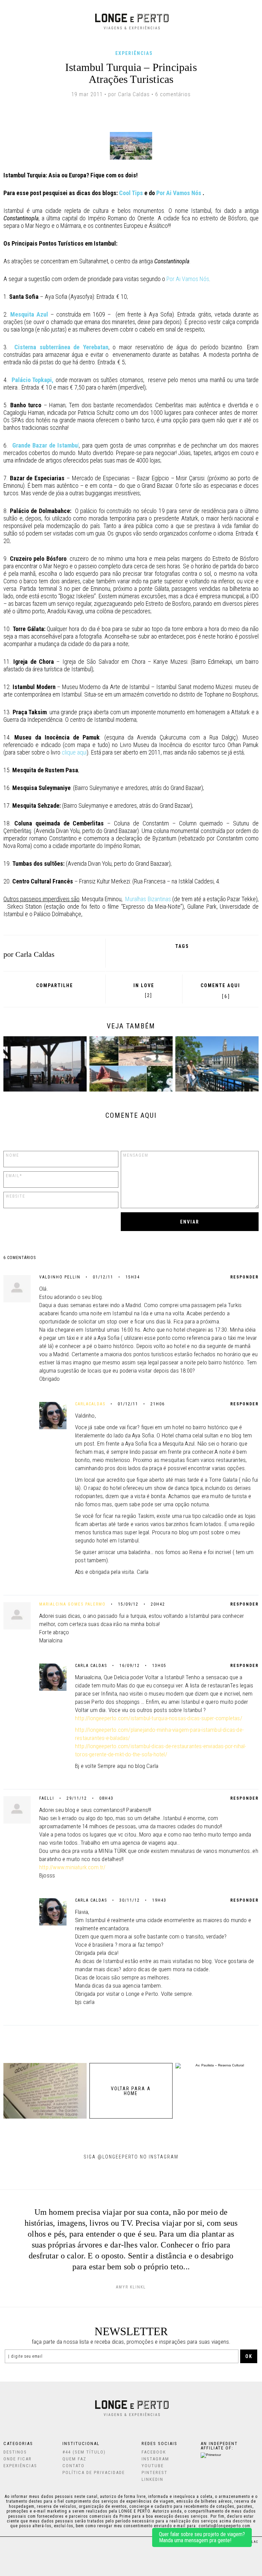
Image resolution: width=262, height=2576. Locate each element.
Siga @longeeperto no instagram (131, 2157)
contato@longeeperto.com (224, 2526)
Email (72, 995)
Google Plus (44, 995)
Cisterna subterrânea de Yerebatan (61, 347)
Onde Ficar (18, 2459)
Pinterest (62, 995)
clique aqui (74, 752)
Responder (244, 1277)
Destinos (15, 2452)
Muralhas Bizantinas (148, 899)
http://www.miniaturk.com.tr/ (72, 1867)
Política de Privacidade (94, 2472)
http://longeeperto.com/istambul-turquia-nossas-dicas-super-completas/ (159, 1718)
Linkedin (152, 2479)
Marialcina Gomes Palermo (72, 1604)
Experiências (134, 53)
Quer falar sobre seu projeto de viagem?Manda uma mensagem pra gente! (202, 2537)
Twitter (53, 995)
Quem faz (74, 2459)
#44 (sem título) (84, 2452)
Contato (74, 2466)
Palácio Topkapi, (33, 380)
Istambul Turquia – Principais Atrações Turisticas (131, 73)
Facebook (35, 995)
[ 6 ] (226, 996)
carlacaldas (90, 1404)
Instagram (155, 2459)
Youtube (153, 2466)
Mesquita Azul (29, 314)
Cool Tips (132, 193)
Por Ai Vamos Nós (179, 193)
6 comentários (173, 94)
